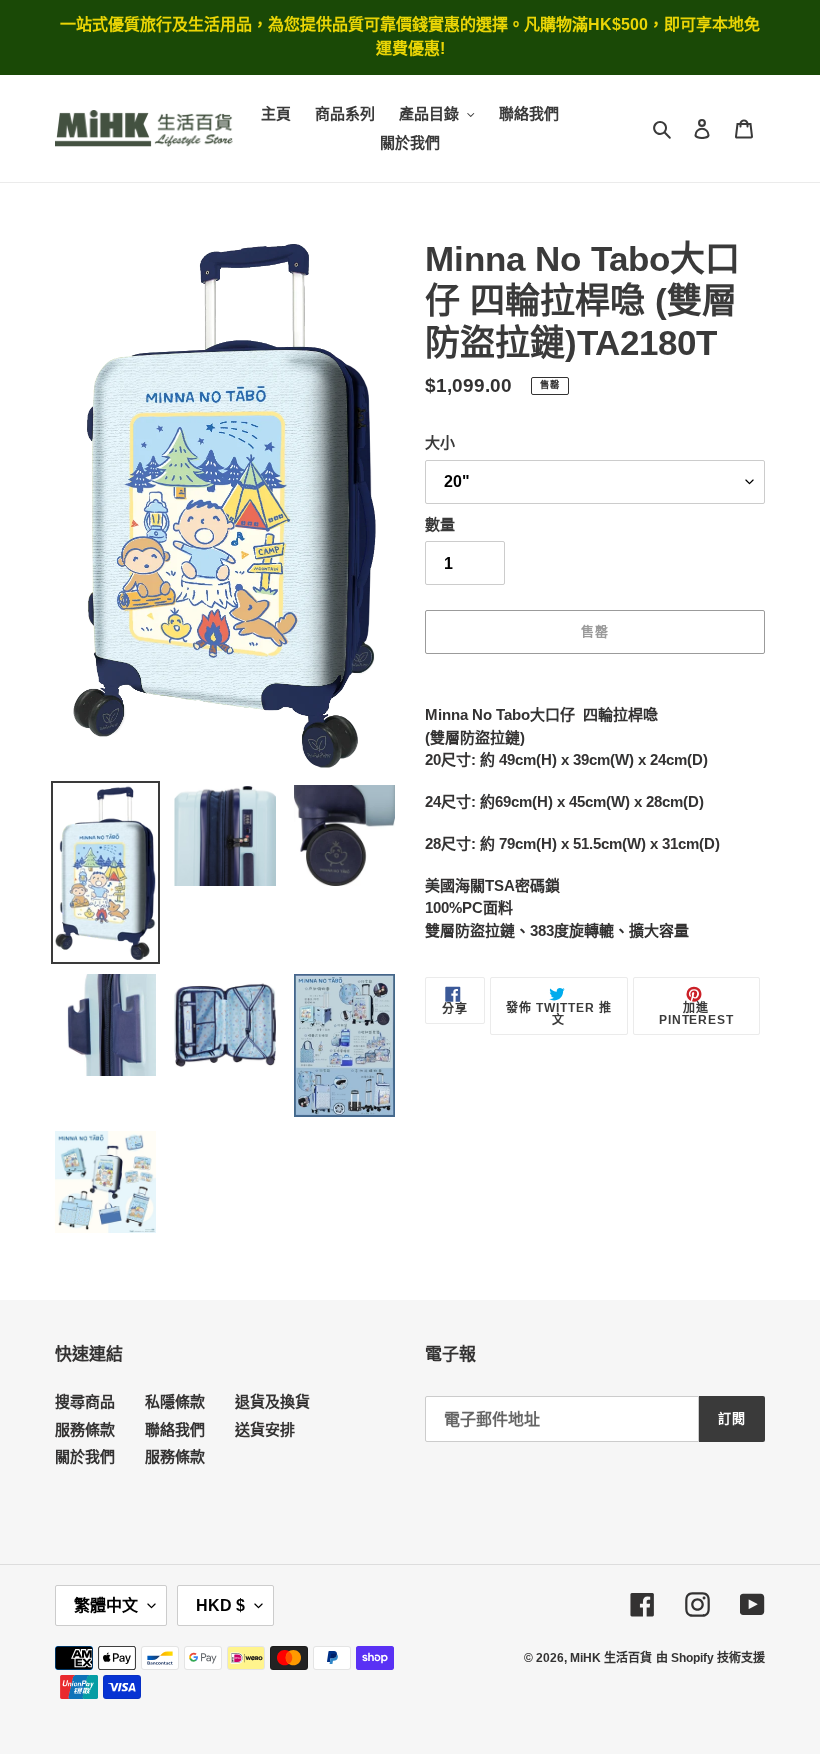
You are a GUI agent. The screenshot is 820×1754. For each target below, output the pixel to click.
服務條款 (85, 1429)
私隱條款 (175, 1401)
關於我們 (85, 1456)
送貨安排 (265, 1429)
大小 (440, 442)
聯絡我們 (175, 1429)
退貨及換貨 (272, 1401)
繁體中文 (106, 1605)
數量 (440, 524)
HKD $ (220, 1605)
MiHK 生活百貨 (611, 1658)
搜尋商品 (85, 1401)
